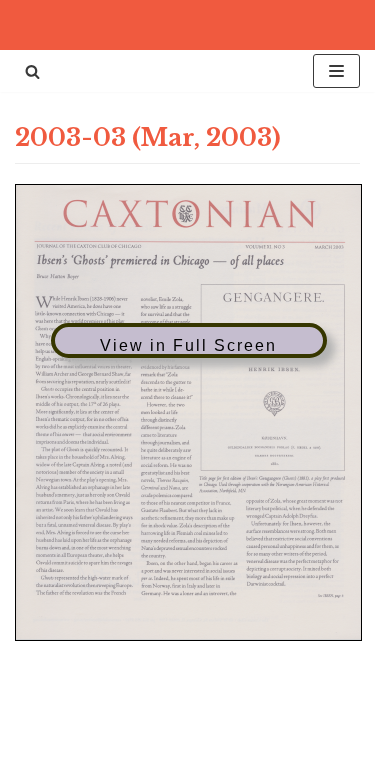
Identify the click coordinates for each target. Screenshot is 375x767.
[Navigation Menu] (336, 71)
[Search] (32, 71)
